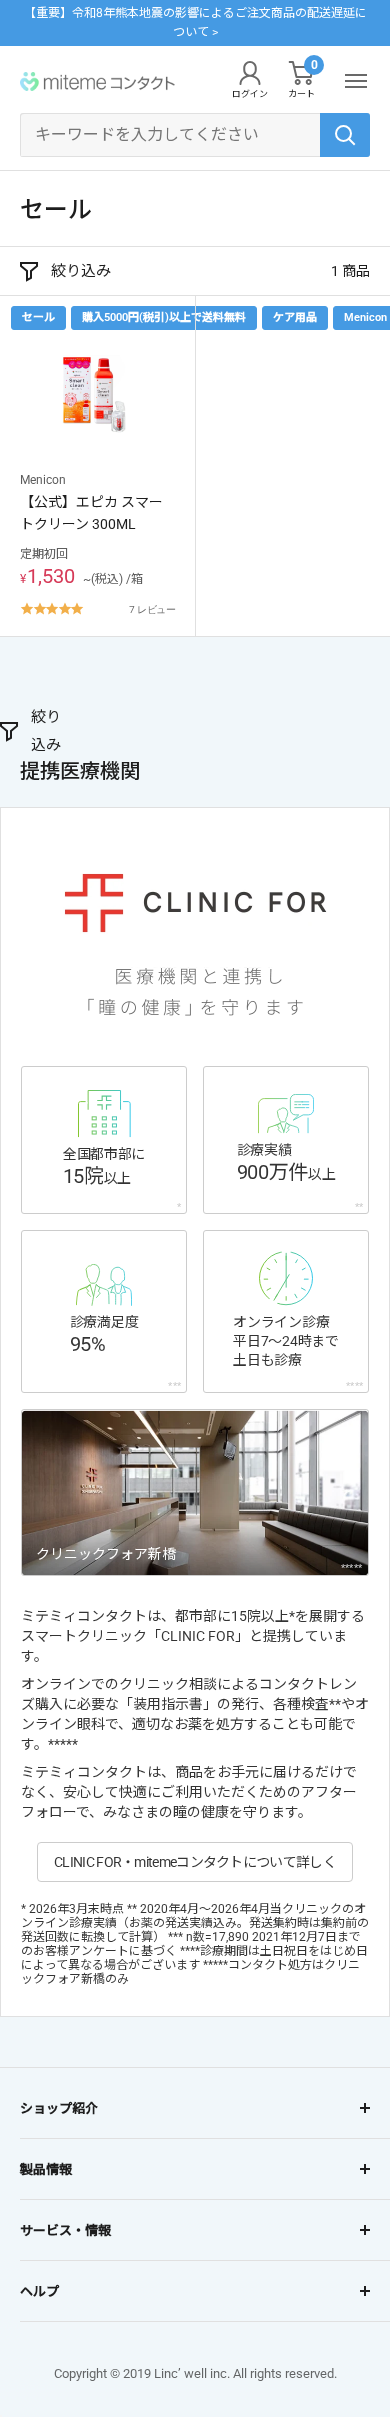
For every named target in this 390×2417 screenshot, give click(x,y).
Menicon (43, 480)
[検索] (345, 135)
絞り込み (81, 271)
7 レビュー (152, 609)
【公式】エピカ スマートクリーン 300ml (91, 513)
